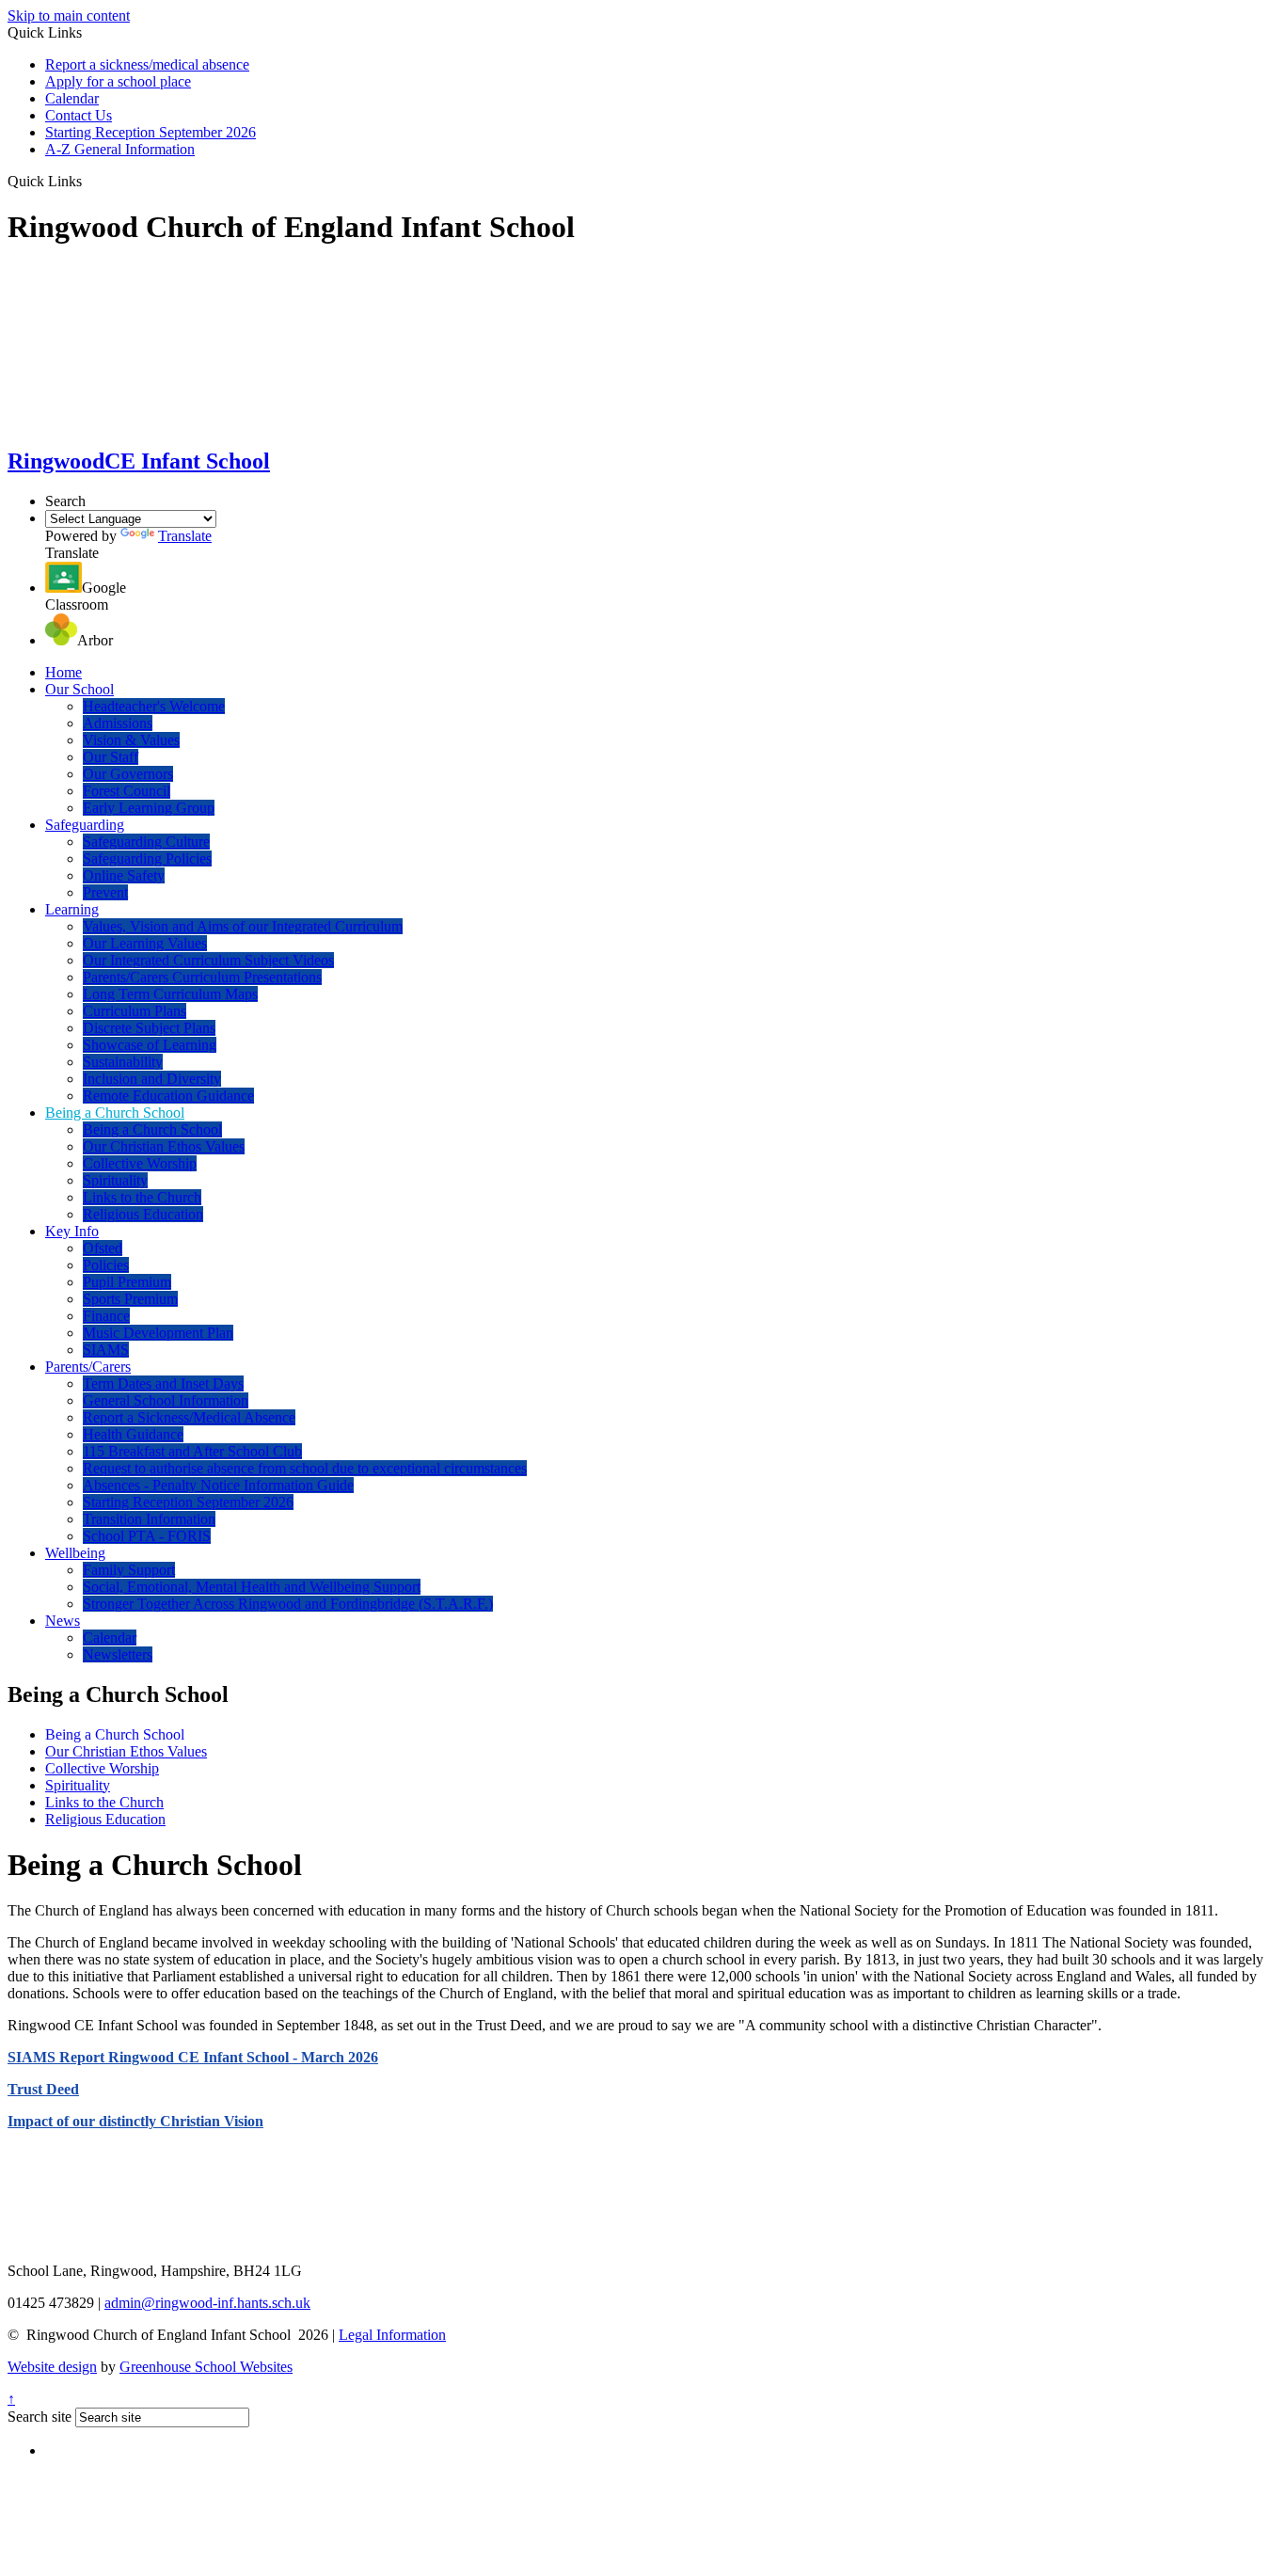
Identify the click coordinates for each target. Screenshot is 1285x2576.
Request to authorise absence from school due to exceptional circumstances (305, 1468)
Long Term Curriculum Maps (170, 994)
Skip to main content (69, 16)
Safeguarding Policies (147, 859)
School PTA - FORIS (147, 1536)
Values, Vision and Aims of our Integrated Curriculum (243, 926)
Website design (52, 2367)
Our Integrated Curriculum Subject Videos (208, 960)
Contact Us (79, 115)
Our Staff (111, 757)
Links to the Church (142, 1197)
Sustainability (123, 1062)
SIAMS (106, 1350)
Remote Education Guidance (168, 1096)
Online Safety (124, 875)
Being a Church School (115, 1113)
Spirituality (115, 1180)
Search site (40, 2417)
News (63, 1621)
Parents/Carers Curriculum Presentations (202, 977)
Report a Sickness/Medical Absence (189, 1417)
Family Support (129, 1570)
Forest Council (127, 791)
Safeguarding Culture (146, 842)
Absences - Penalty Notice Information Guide (218, 1485)
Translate (185, 536)
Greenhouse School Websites (206, 2367)
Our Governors (128, 774)
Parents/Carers (88, 1367)
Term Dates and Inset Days (163, 1383)
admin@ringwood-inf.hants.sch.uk (207, 2303)
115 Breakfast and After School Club (192, 1451)
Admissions (118, 723)
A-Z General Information (120, 149)
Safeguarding (85, 825)
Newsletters (118, 1654)
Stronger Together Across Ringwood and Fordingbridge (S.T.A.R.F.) (288, 1604)
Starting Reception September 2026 (151, 132)
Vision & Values (131, 740)
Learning (72, 909)
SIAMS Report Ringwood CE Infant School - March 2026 (193, 2057)
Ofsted (103, 1248)
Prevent (105, 892)
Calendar (72, 98)
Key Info (72, 1231)
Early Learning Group (149, 808)
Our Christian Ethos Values (164, 1146)
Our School (79, 689)
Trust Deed (43, 2089)
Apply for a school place (118, 81)
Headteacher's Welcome (154, 706)
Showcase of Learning (150, 1045)
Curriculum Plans (135, 1011)
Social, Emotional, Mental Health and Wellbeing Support (252, 1587)
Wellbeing (75, 1553)
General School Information (166, 1400)
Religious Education (143, 1214)
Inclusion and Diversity (152, 1079)
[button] (89, 181)
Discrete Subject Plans (149, 1028)
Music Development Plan (158, 1333)
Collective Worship (140, 1163)
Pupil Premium (127, 1282)
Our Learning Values (145, 943)
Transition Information (149, 1519)
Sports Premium (130, 1299)
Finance (106, 1316)
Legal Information (392, 2335)
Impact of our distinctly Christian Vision (135, 2121)
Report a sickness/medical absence (147, 64)
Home (63, 672)
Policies (106, 1265)
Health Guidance (133, 1434)
